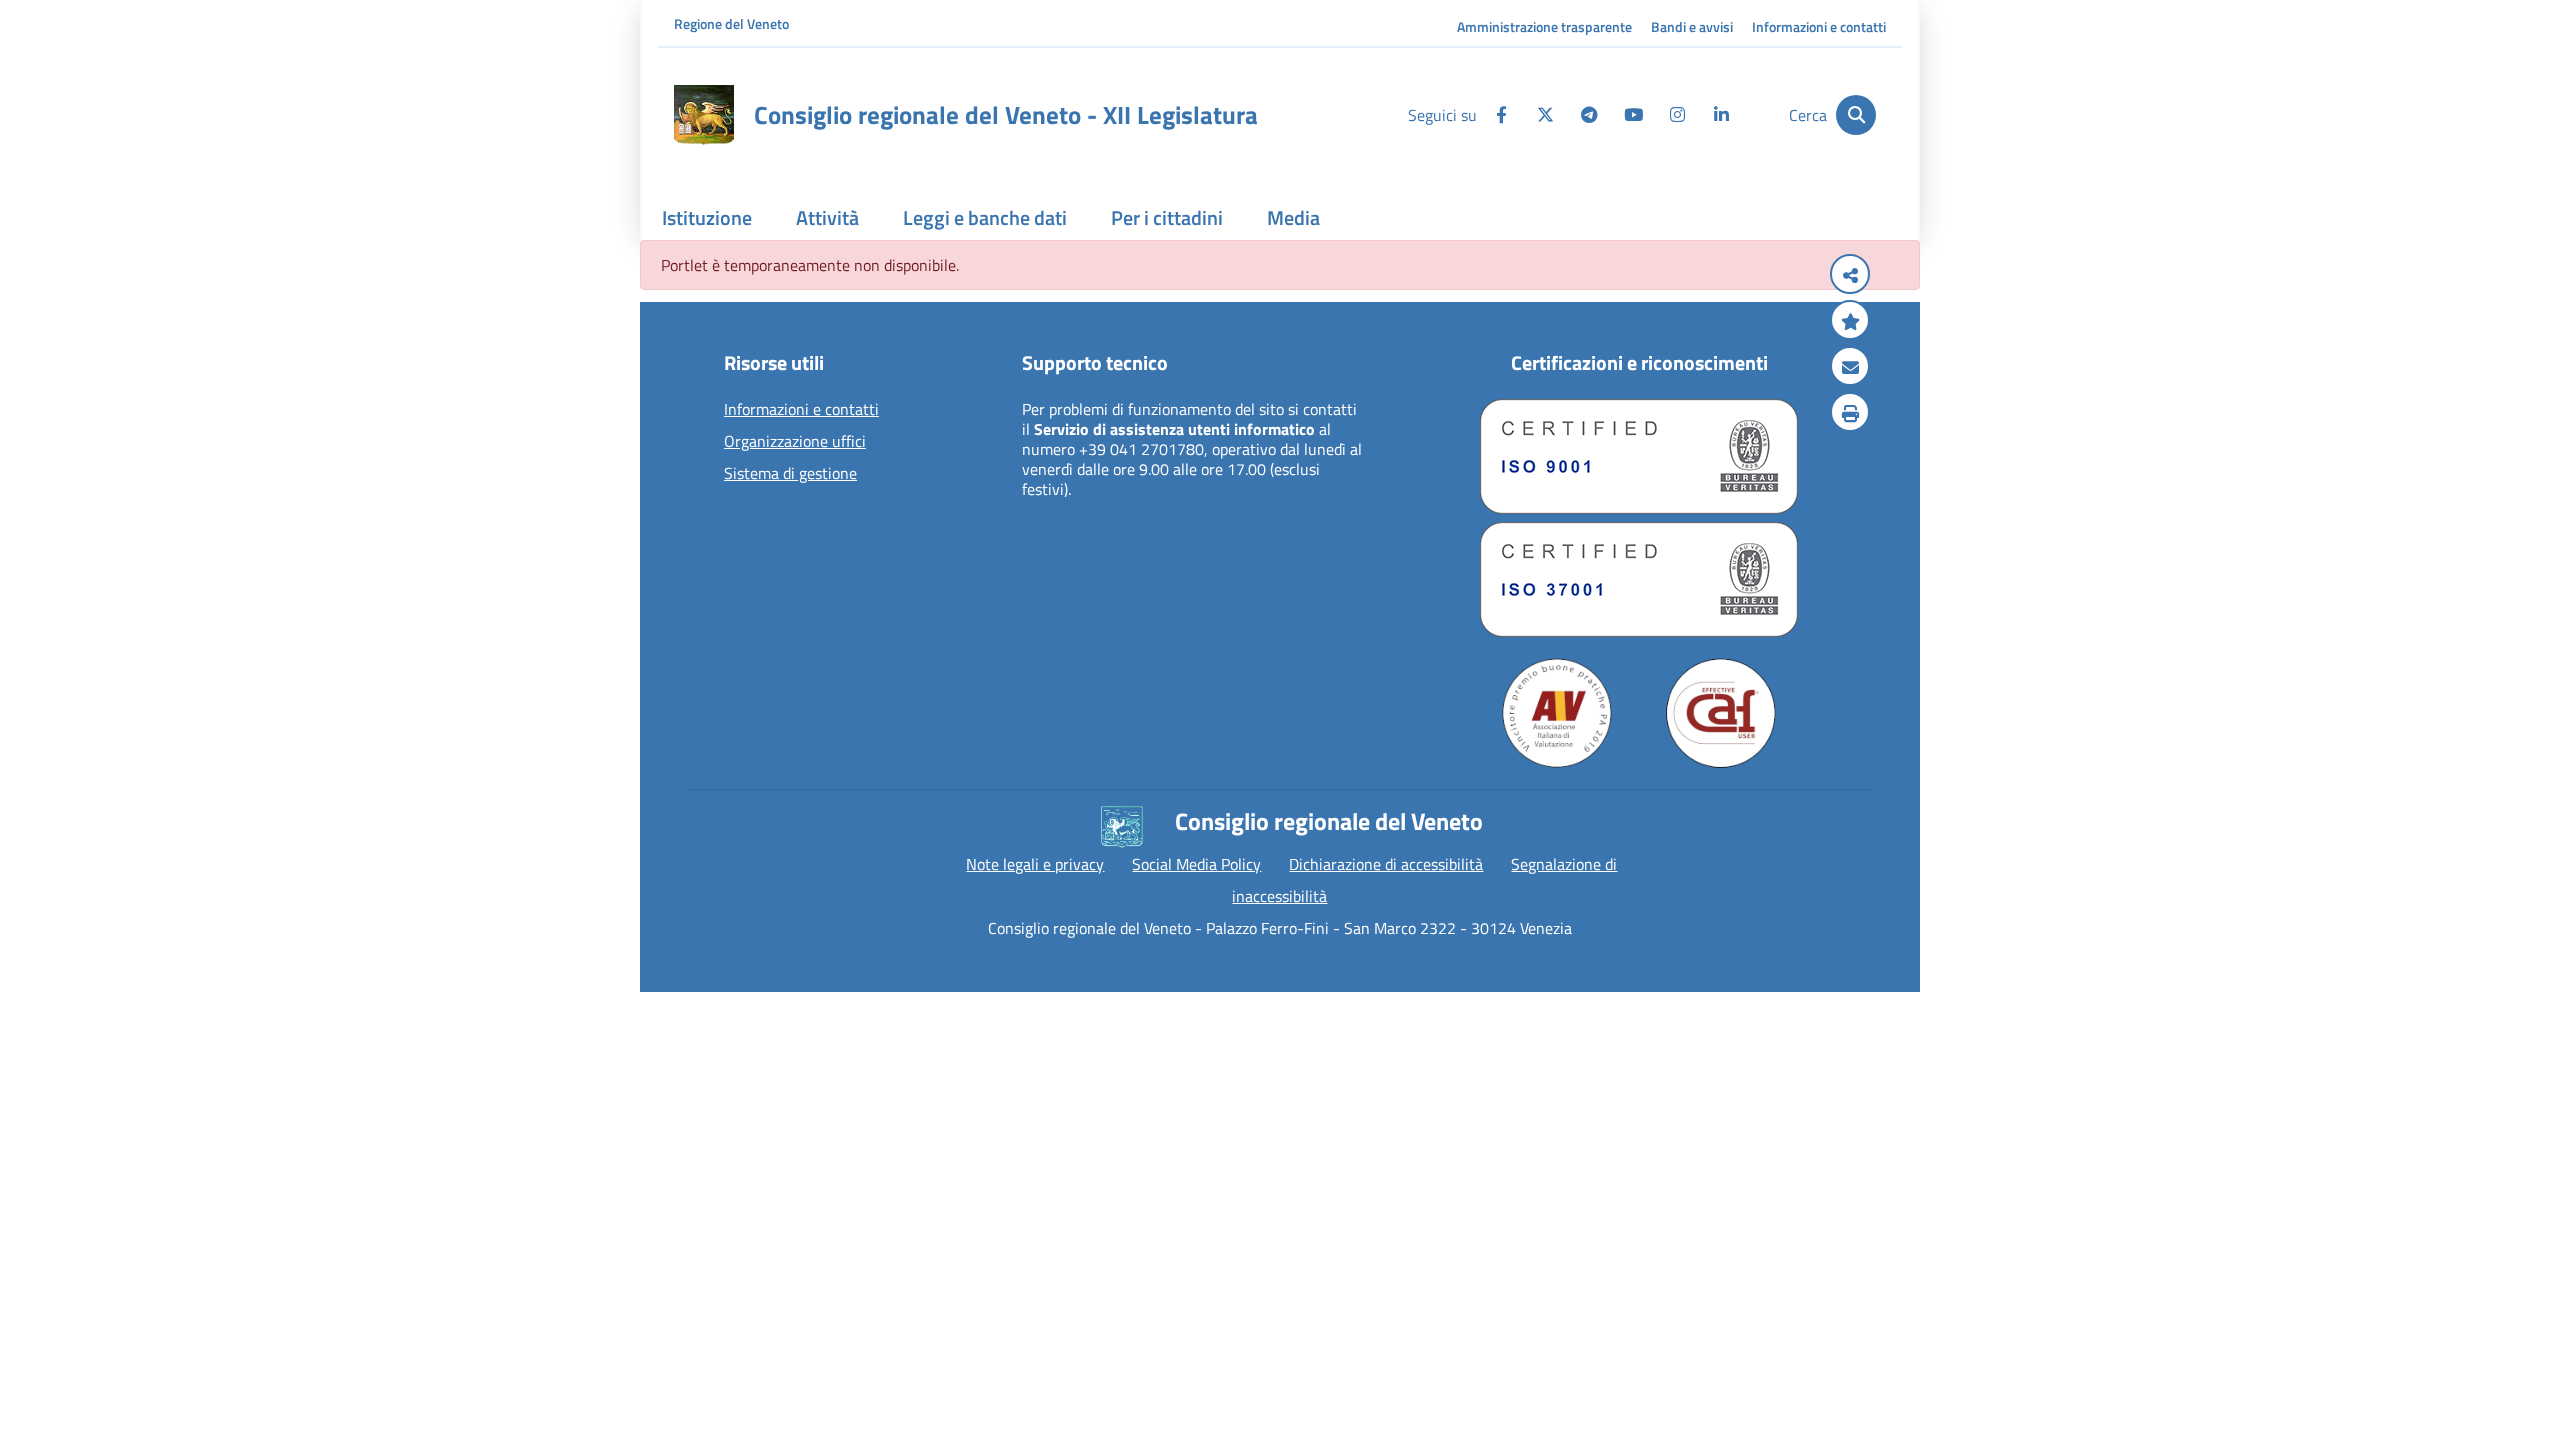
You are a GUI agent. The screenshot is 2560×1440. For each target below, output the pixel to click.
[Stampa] (1850, 414)
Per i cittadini (1167, 217)
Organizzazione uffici (795, 442)
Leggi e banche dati (985, 217)
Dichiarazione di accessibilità (1386, 864)
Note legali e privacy (1035, 864)
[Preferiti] (1850, 322)
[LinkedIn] (1721, 115)
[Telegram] (1589, 115)
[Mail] (1850, 368)
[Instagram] (1677, 115)
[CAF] (1721, 713)
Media (1293, 217)
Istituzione (707, 217)
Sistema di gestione (790, 474)
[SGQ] (1639, 456)
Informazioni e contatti (1819, 26)
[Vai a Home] (704, 115)
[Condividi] (1850, 276)
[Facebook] (1501, 115)
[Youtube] (1633, 115)
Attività (827, 217)
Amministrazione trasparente (1544, 26)
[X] (1545, 115)
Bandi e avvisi (1692, 26)
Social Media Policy (1196, 864)
